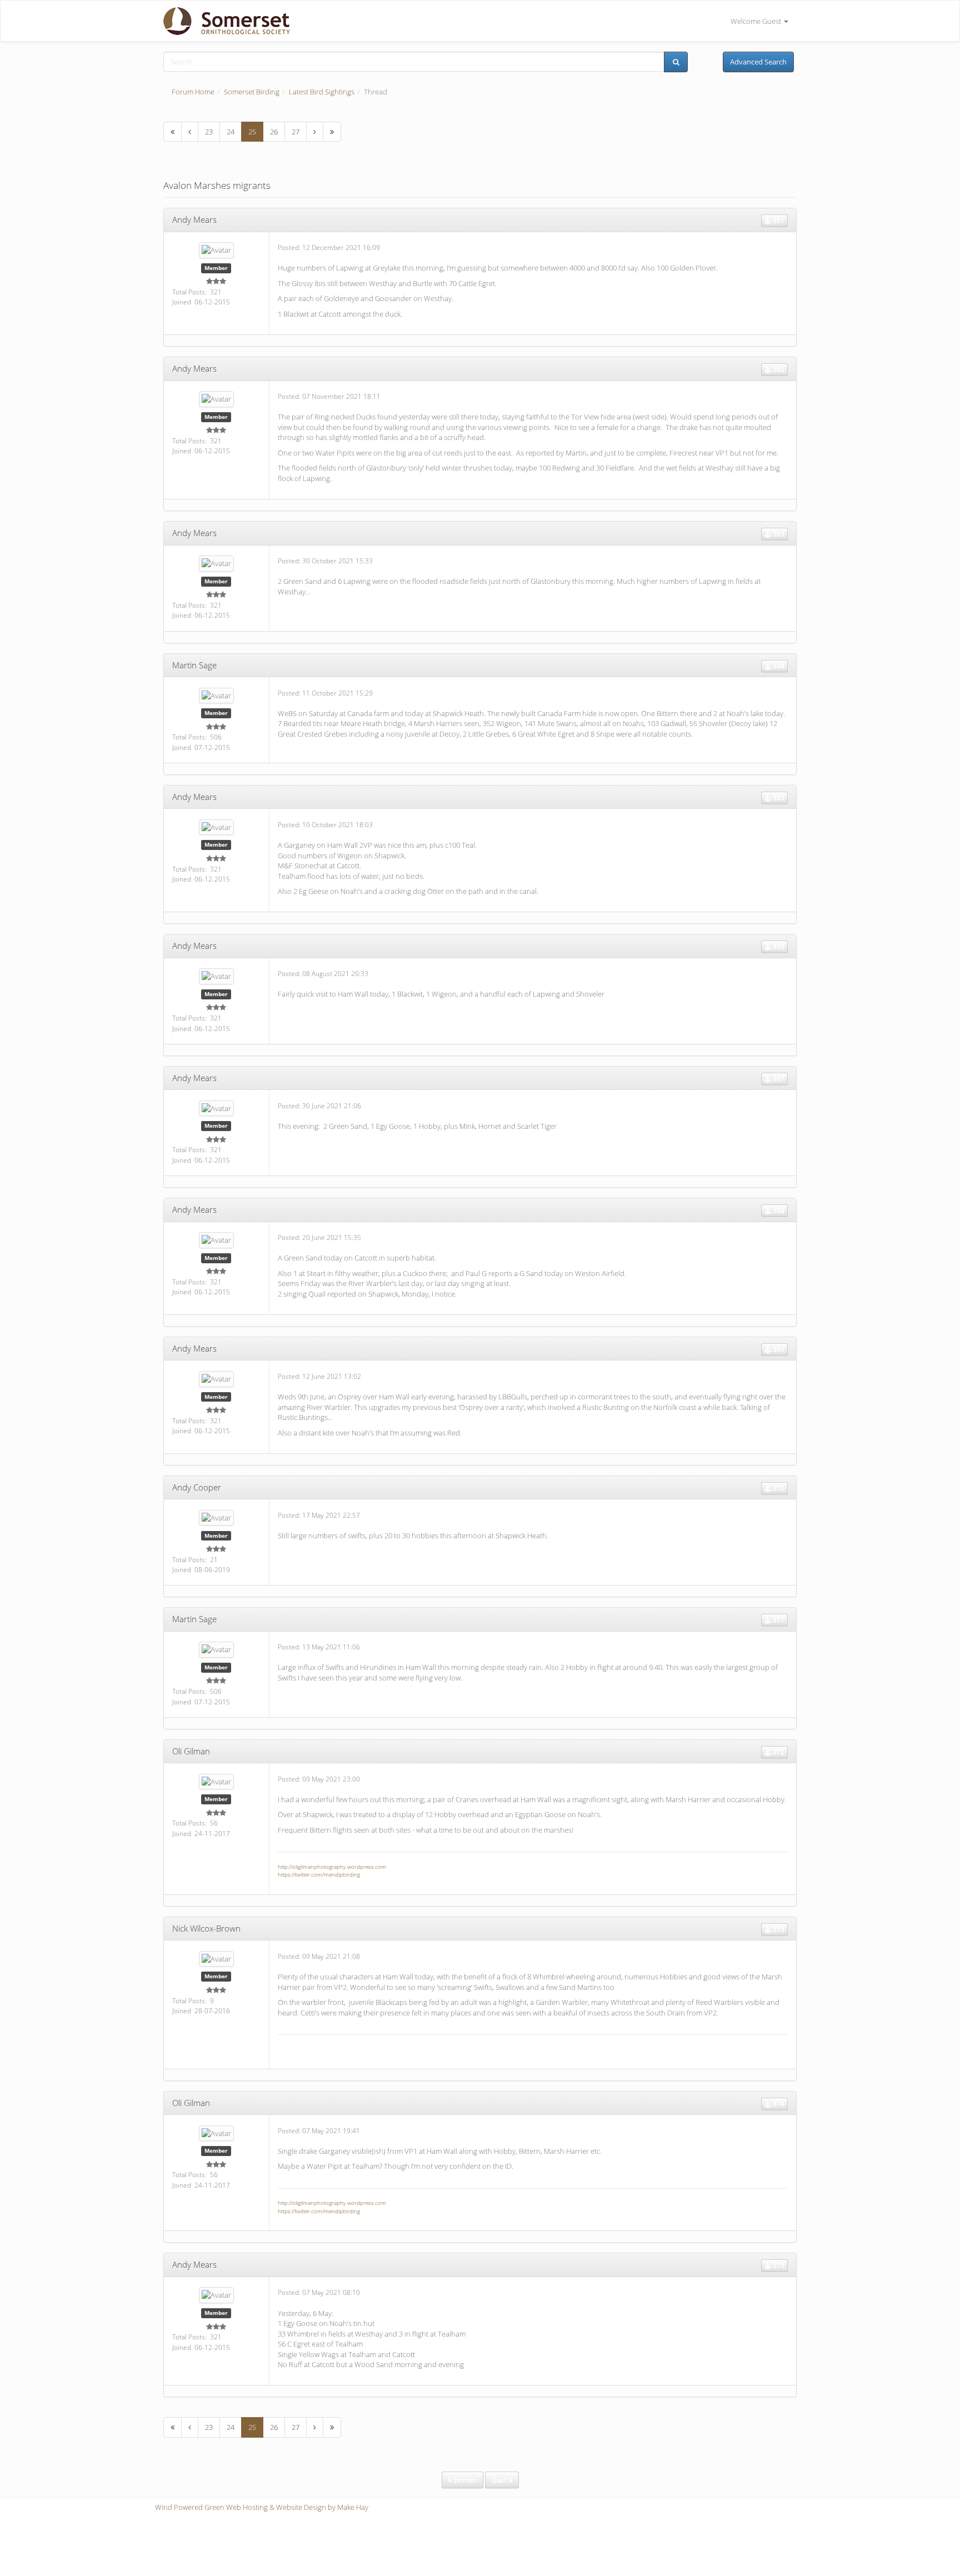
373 (778, 1929)
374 (778, 2104)
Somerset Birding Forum (222, 21)
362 (778, 369)
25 (252, 132)
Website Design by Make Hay (322, 2507)
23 (209, 132)
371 (778, 1620)
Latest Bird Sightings (322, 92)
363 (778, 534)
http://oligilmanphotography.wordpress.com (332, 1867)
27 (296, 132)
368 (778, 1210)
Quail (500, 2480)
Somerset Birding (252, 92)
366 (778, 946)
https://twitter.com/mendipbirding (319, 1874)
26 (274, 132)
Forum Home (193, 92)
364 (778, 666)
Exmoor (464, 2480)
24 (231, 132)
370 (778, 1488)
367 (778, 1079)
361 (778, 220)
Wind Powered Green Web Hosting (211, 2507)
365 (778, 797)
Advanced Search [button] (758, 62)
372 (778, 1752)
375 (778, 2265)
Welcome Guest (757, 21)
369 (778, 1349)
